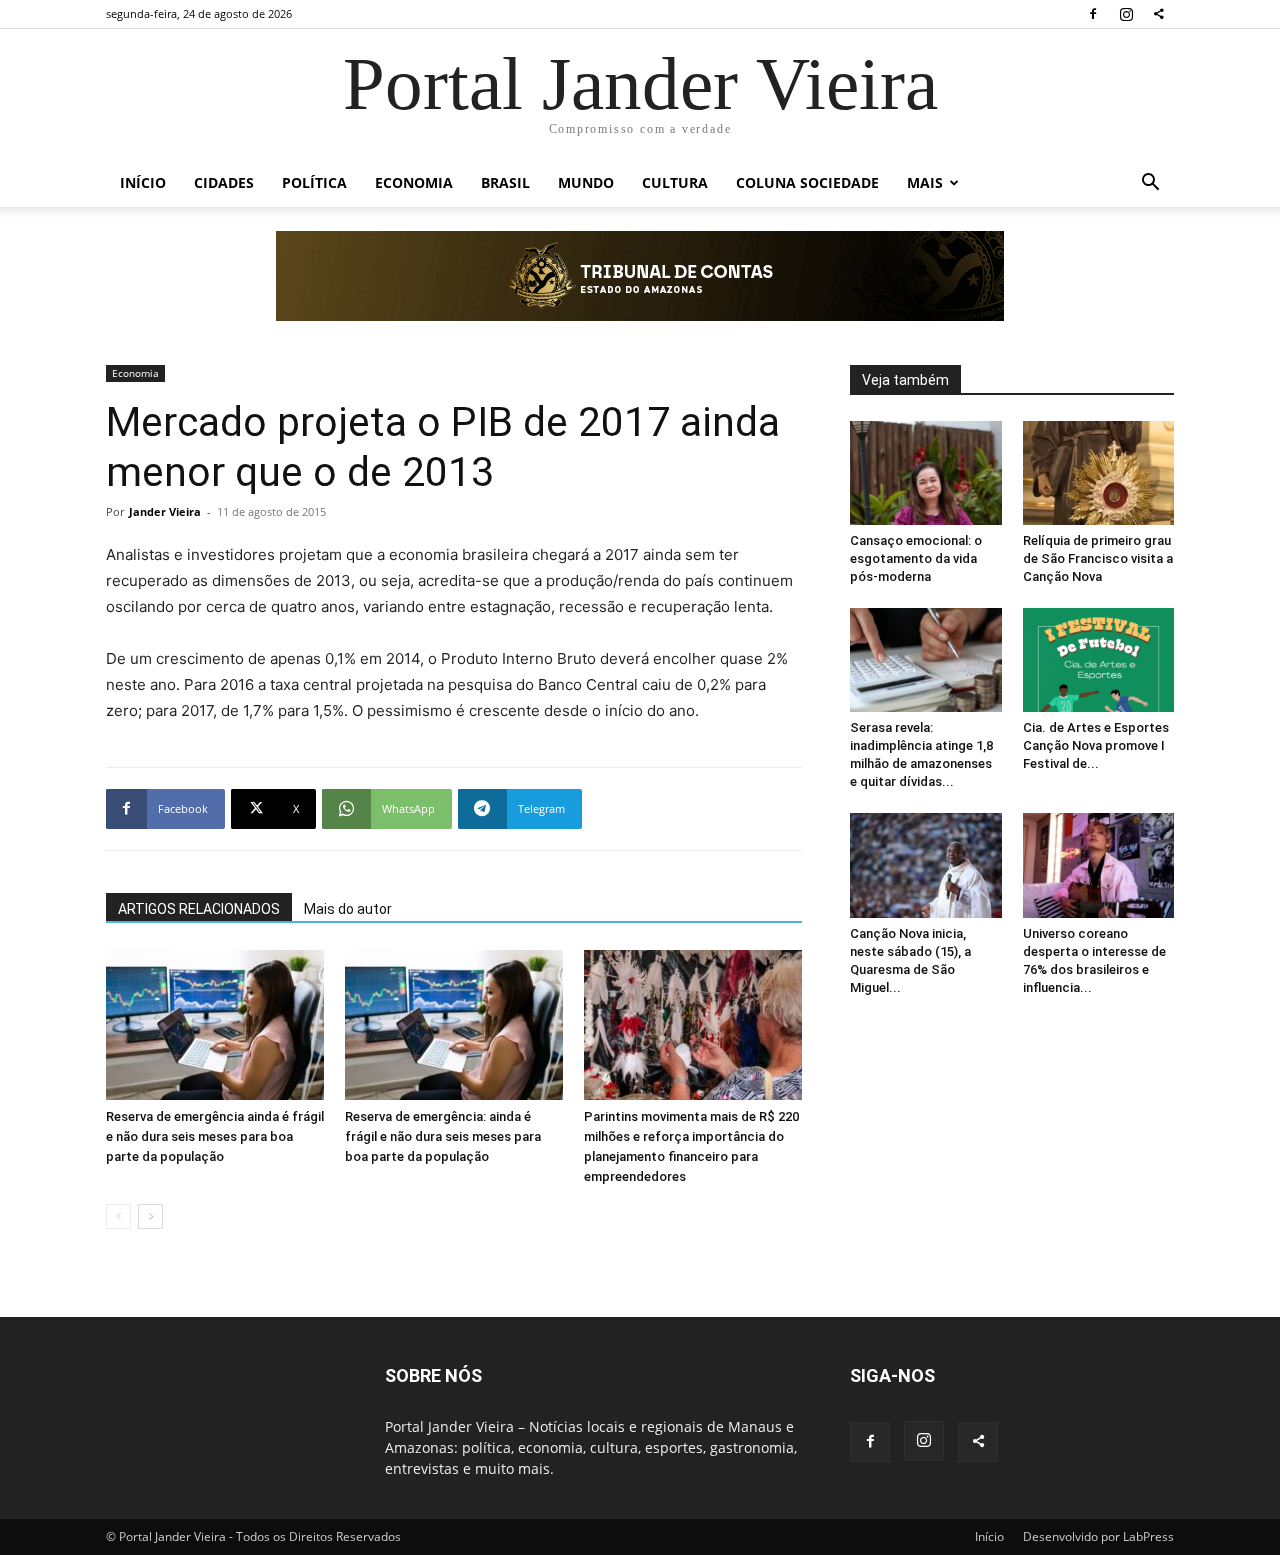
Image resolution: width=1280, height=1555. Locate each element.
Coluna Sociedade (807, 182)
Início (143, 182)
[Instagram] (1126, 14)
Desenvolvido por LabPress (1098, 1536)
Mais (925, 182)
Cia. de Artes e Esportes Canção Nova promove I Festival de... (1096, 745)
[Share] (1159, 14)
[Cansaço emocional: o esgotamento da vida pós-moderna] (926, 473)
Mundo (586, 182)
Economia (414, 182)
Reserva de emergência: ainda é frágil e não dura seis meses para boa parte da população (443, 1136)
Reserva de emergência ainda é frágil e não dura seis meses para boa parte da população (215, 1136)
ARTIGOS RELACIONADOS (199, 909)
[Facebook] (1093, 14)
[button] (1150, 184)
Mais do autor (348, 909)
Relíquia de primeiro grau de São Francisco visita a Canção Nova (1098, 558)
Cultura (675, 182)
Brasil (505, 182)
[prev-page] (118, 1216)
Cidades (224, 182)
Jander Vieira (165, 511)
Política (314, 182)
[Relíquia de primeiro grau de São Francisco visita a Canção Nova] (1099, 473)
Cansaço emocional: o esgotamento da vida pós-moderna (916, 558)
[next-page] (150, 1216)
